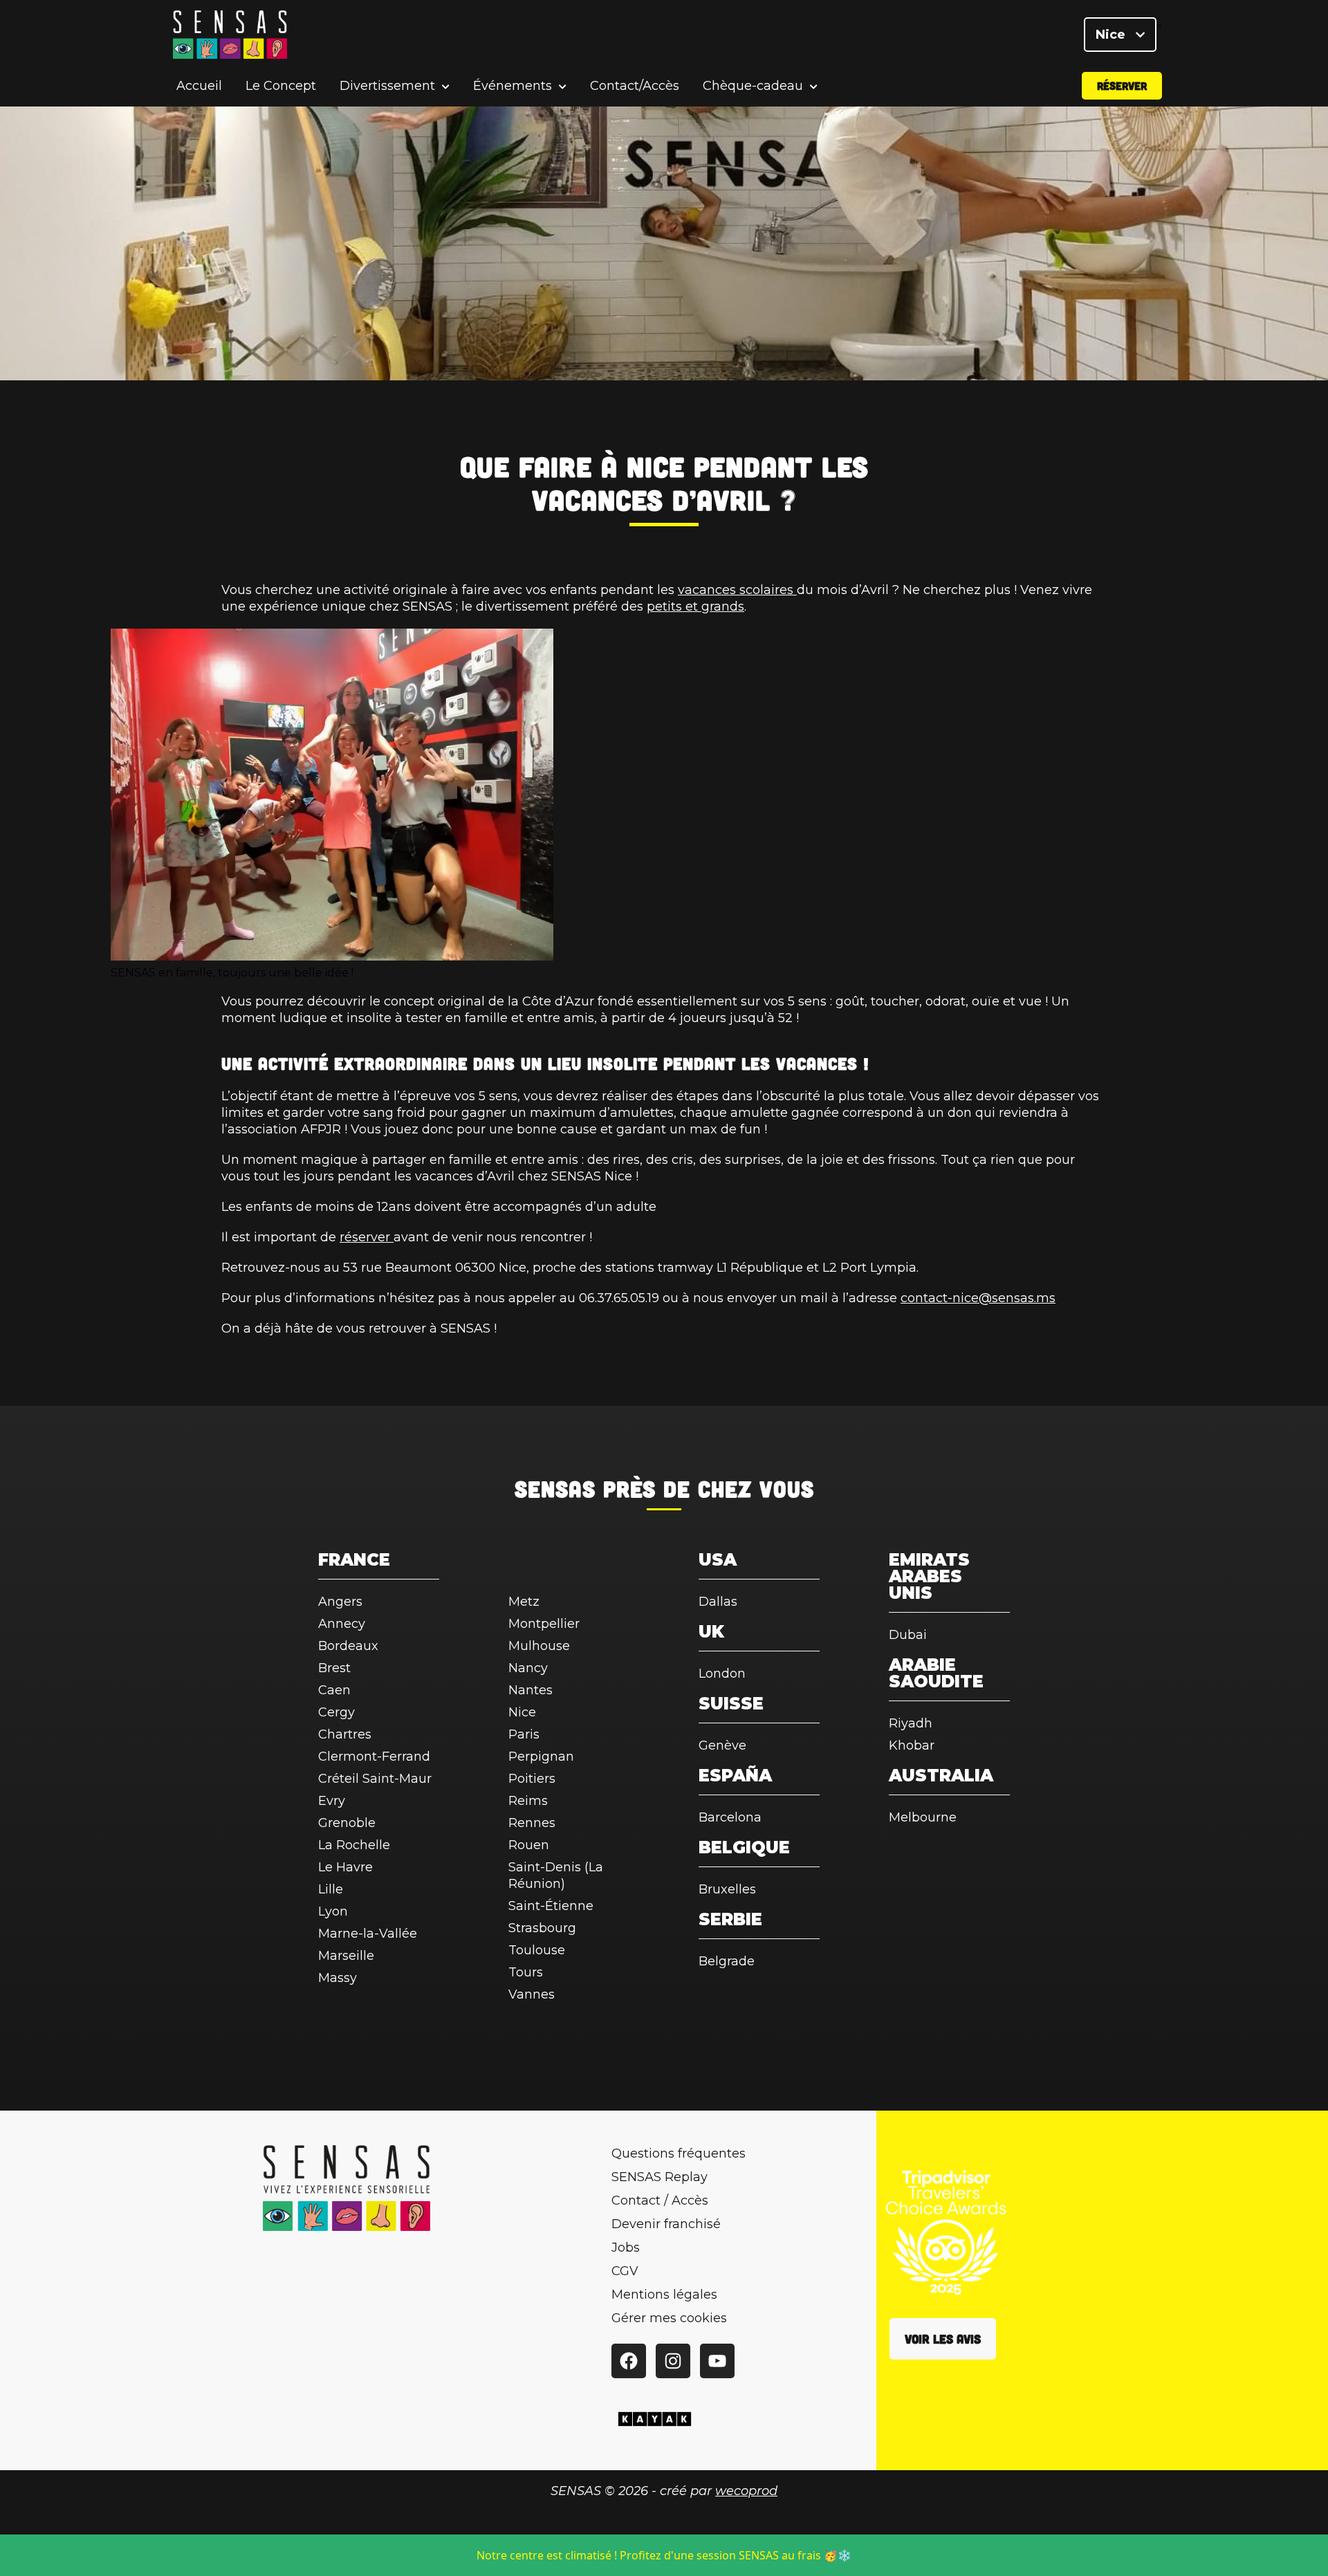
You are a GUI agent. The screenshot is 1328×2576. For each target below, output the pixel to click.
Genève (722, 1745)
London (722, 1674)
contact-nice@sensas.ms (978, 1298)
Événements (513, 86)
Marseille (346, 1956)
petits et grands (695, 606)
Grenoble (347, 1823)
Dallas (718, 1602)
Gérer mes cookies (669, 2318)
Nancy (528, 1668)
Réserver (1122, 85)
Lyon (333, 1911)
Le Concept (281, 86)
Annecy (342, 1624)
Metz (524, 1602)
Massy (338, 1978)
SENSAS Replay (660, 2177)
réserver (367, 1237)
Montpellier (544, 1624)
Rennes (532, 1823)
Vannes (532, 1994)
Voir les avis (943, 2339)
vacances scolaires (737, 590)
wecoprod (746, 2491)
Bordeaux (348, 1646)
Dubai (908, 1635)
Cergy (336, 1712)
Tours (526, 1972)
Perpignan (541, 1757)
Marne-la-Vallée (368, 1934)
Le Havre (345, 1867)
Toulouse (537, 1950)
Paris (524, 1734)
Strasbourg (542, 1928)
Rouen (529, 1845)
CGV (625, 2271)
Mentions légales (664, 2295)
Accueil (199, 86)
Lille (331, 1889)
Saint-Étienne (551, 1906)
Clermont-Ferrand (374, 1757)
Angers (340, 1602)
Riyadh (911, 1723)
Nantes (531, 1690)
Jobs (626, 2248)
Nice (1112, 35)
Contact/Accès (635, 86)
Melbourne (923, 1817)
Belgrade (727, 1961)
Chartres (345, 1734)
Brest (334, 1668)
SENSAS (555, 1488)
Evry (332, 1801)
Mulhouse (539, 1646)
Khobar (912, 1745)
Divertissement (387, 86)
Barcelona (730, 1817)
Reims (528, 1801)
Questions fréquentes (679, 2153)
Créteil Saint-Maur (375, 1779)
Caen (334, 1690)
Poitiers (532, 1779)
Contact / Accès (660, 2200)
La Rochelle (354, 1845)
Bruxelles (727, 1889)
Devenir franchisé (666, 2224)
